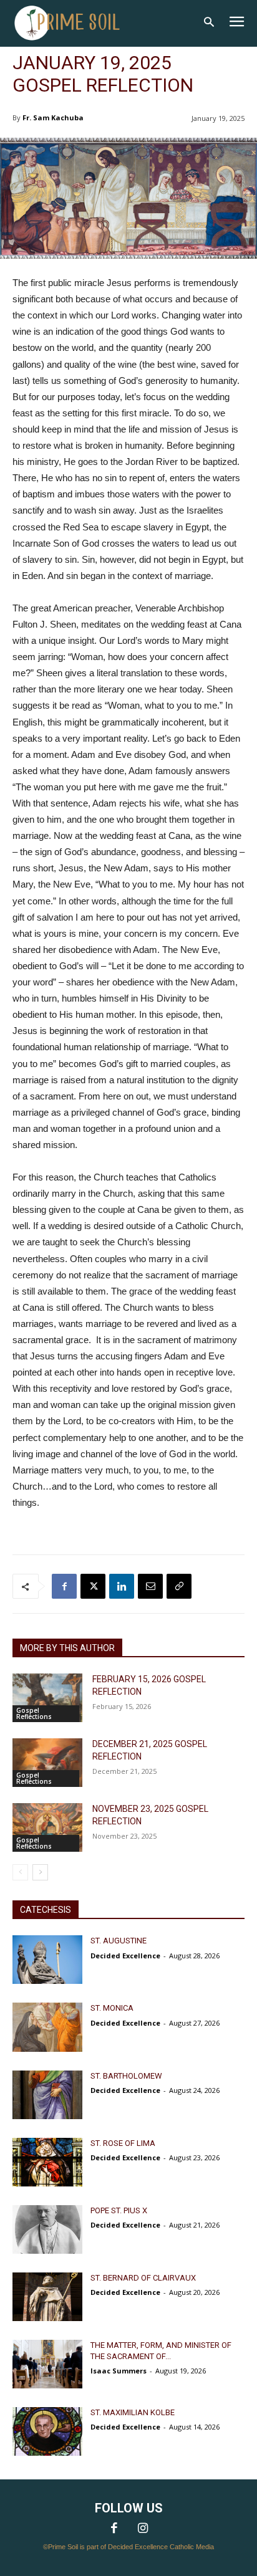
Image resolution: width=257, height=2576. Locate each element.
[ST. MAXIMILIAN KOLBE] (47, 2431)
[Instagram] (143, 2529)
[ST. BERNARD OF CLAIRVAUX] (47, 2297)
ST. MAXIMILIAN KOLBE (133, 2412)
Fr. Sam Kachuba (53, 117)
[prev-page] (20, 1872)
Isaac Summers (119, 2371)
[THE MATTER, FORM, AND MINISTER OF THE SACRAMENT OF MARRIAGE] (47, 2364)
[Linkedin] (122, 1586)
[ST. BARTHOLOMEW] (47, 2095)
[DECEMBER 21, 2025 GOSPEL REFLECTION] (47, 1763)
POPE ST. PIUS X (119, 2210)
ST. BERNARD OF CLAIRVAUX (143, 2278)
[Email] (150, 1586)
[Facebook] (64, 1586)
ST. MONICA (112, 2008)
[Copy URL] (179, 1586)
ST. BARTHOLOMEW (126, 2076)
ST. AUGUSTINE (119, 1941)
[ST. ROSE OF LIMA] (47, 2162)
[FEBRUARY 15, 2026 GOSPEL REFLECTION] (47, 1698)
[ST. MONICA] (47, 2027)
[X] (93, 1586)
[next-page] (40, 1872)
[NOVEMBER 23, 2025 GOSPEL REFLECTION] (47, 1827)
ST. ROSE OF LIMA (123, 2143)
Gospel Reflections (34, 1713)
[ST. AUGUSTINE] (47, 1960)
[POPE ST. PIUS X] (47, 2229)
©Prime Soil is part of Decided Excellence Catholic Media (128, 2547)
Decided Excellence (125, 1956)
